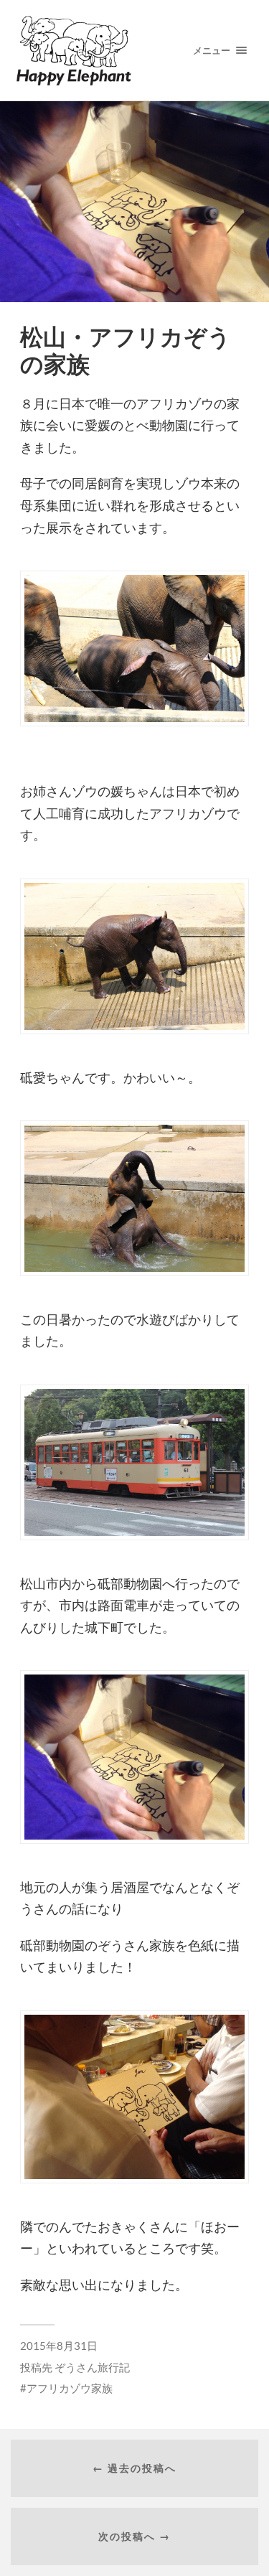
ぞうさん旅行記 (92, 2367)
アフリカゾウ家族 (70, 2388)
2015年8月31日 (59, 2346)
